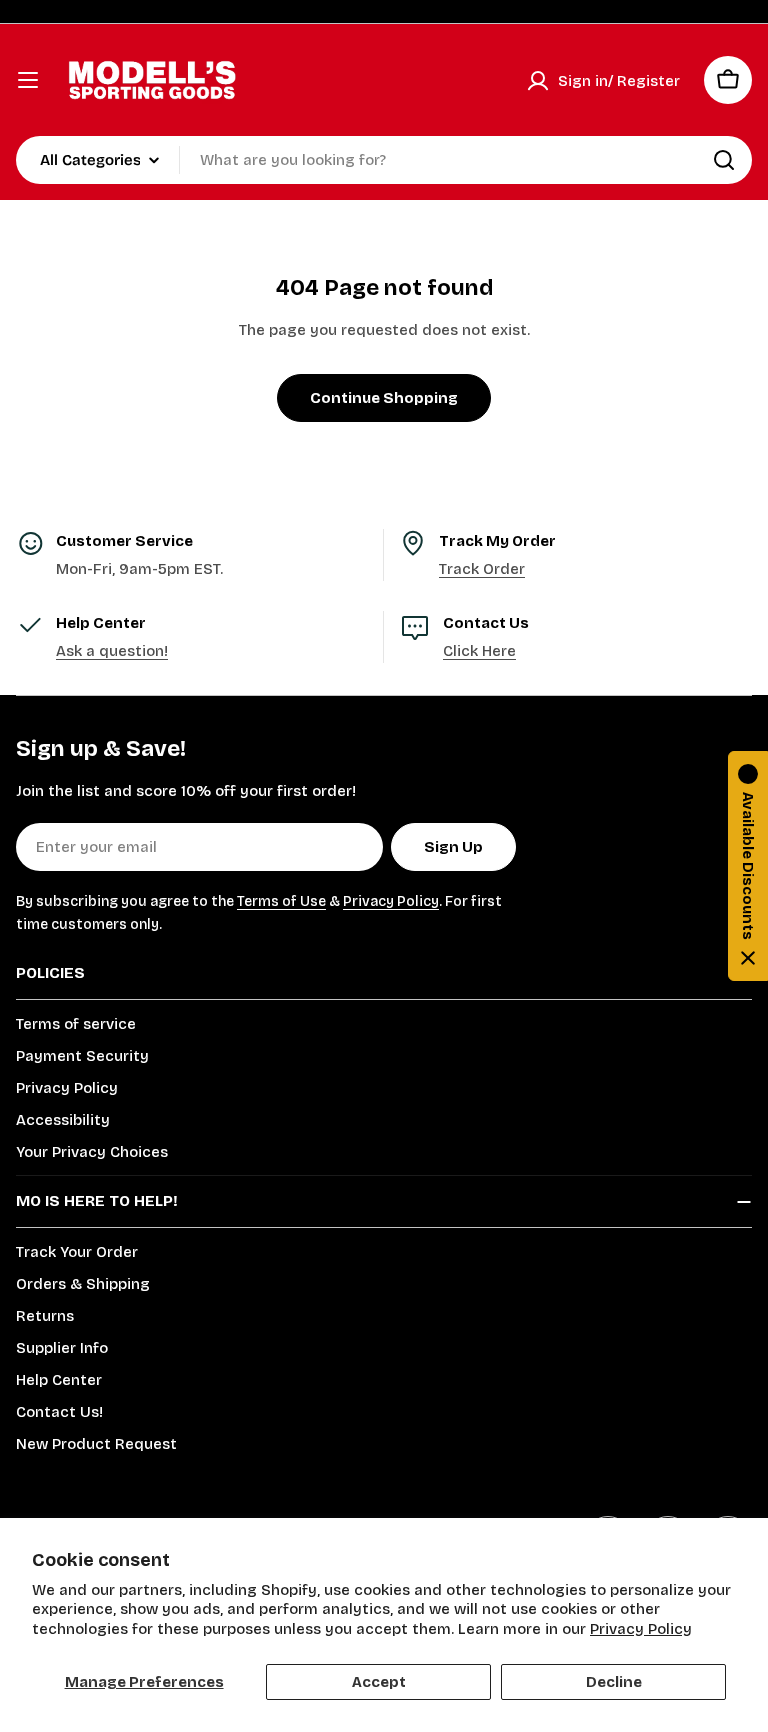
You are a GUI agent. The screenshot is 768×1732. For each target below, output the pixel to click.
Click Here (479, 651)
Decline (614, 1682)
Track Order (482, 569)
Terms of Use (281, 901)
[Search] (724, 160)
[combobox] (384, 160)
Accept (379, 1682)
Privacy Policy (641, 1629)
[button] (748, 866)
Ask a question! (112, 651)
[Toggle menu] (28, 80)
